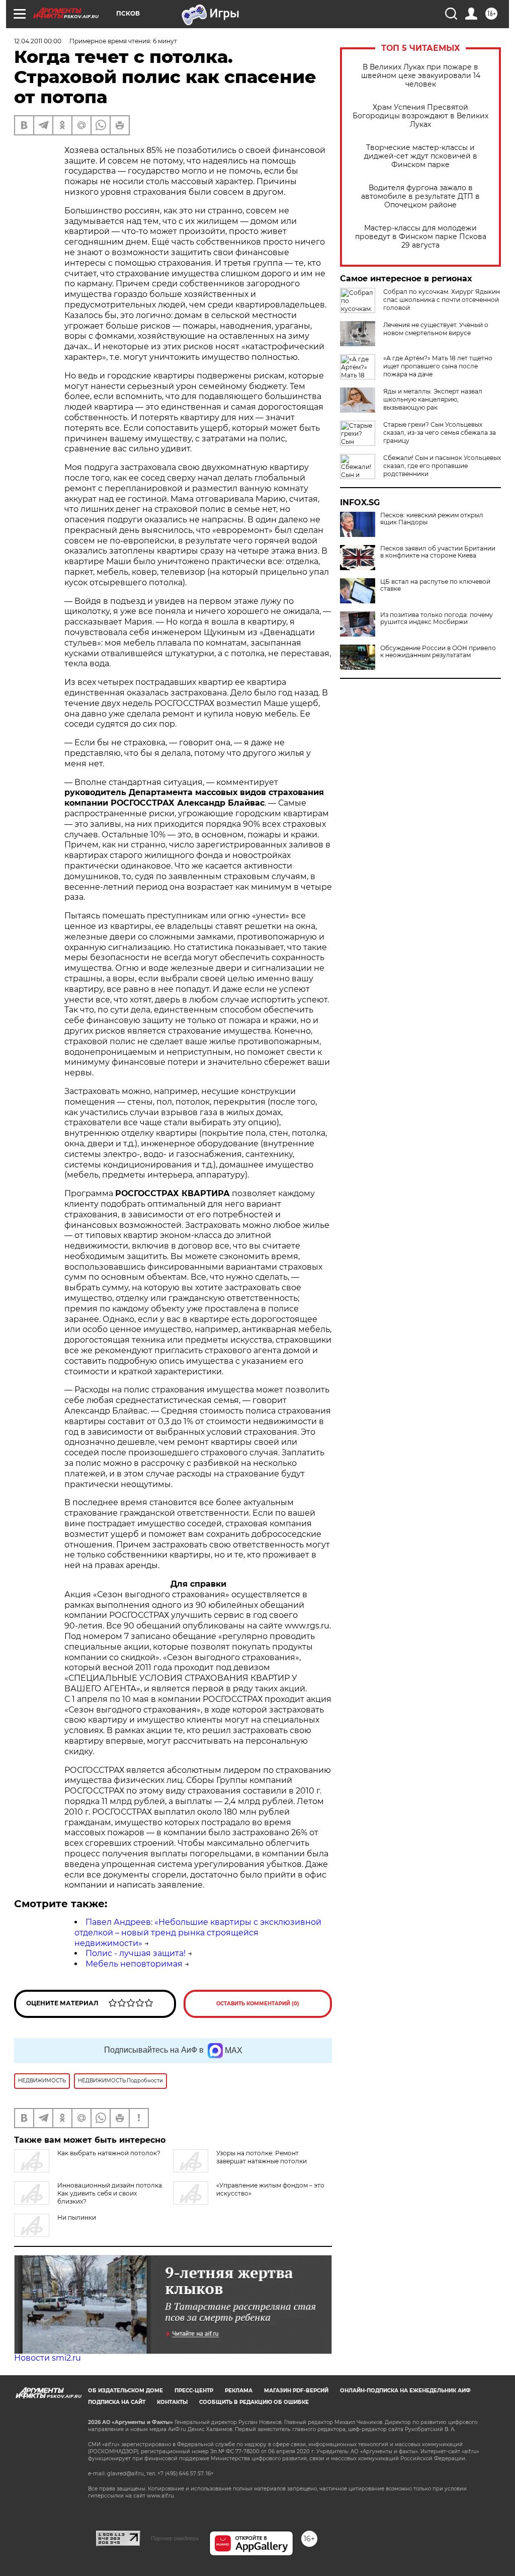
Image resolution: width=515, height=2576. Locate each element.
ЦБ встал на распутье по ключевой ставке (435, 585)
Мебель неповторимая (134, 1964)
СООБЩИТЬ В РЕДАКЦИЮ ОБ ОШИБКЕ (254, 2402)
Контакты (172, 2402)
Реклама (239, 2391)
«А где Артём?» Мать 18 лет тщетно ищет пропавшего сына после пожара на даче (438, 366)
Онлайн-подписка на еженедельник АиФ (405, 2391)
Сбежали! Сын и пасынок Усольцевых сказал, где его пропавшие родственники (442, 466)
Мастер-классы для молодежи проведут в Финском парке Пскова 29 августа (421, 237)
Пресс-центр (194, 2391)
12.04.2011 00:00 (38, 41)
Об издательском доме (125, 2391)
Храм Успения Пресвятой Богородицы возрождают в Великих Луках (420, 116)
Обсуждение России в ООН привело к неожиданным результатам (438, 652)
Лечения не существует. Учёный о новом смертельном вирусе (436, 329)
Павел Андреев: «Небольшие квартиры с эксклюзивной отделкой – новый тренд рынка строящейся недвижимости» (198, 1933)
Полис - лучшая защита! (136, 1953)
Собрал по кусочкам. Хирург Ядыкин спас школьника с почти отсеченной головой (442, 300)
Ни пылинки (77, 2217)
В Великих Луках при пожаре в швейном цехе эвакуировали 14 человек (421, 76)
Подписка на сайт (117, 2402)
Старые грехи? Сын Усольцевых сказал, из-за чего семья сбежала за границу (440, 433)
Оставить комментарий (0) (258, 2004)
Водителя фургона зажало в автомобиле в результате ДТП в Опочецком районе (420, 197)
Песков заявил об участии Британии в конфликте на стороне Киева (438, 552)
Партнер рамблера (175, 2538)
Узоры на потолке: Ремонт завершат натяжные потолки (262, 2157)
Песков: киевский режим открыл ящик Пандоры (432, 519)
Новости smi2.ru (48, 2358)
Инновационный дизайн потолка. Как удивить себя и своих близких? (110, 2193)
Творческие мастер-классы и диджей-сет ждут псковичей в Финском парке (421, 156)
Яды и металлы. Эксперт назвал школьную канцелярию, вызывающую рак (433, 399)
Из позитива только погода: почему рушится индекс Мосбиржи (437, 618)
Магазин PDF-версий (296, 2391)
